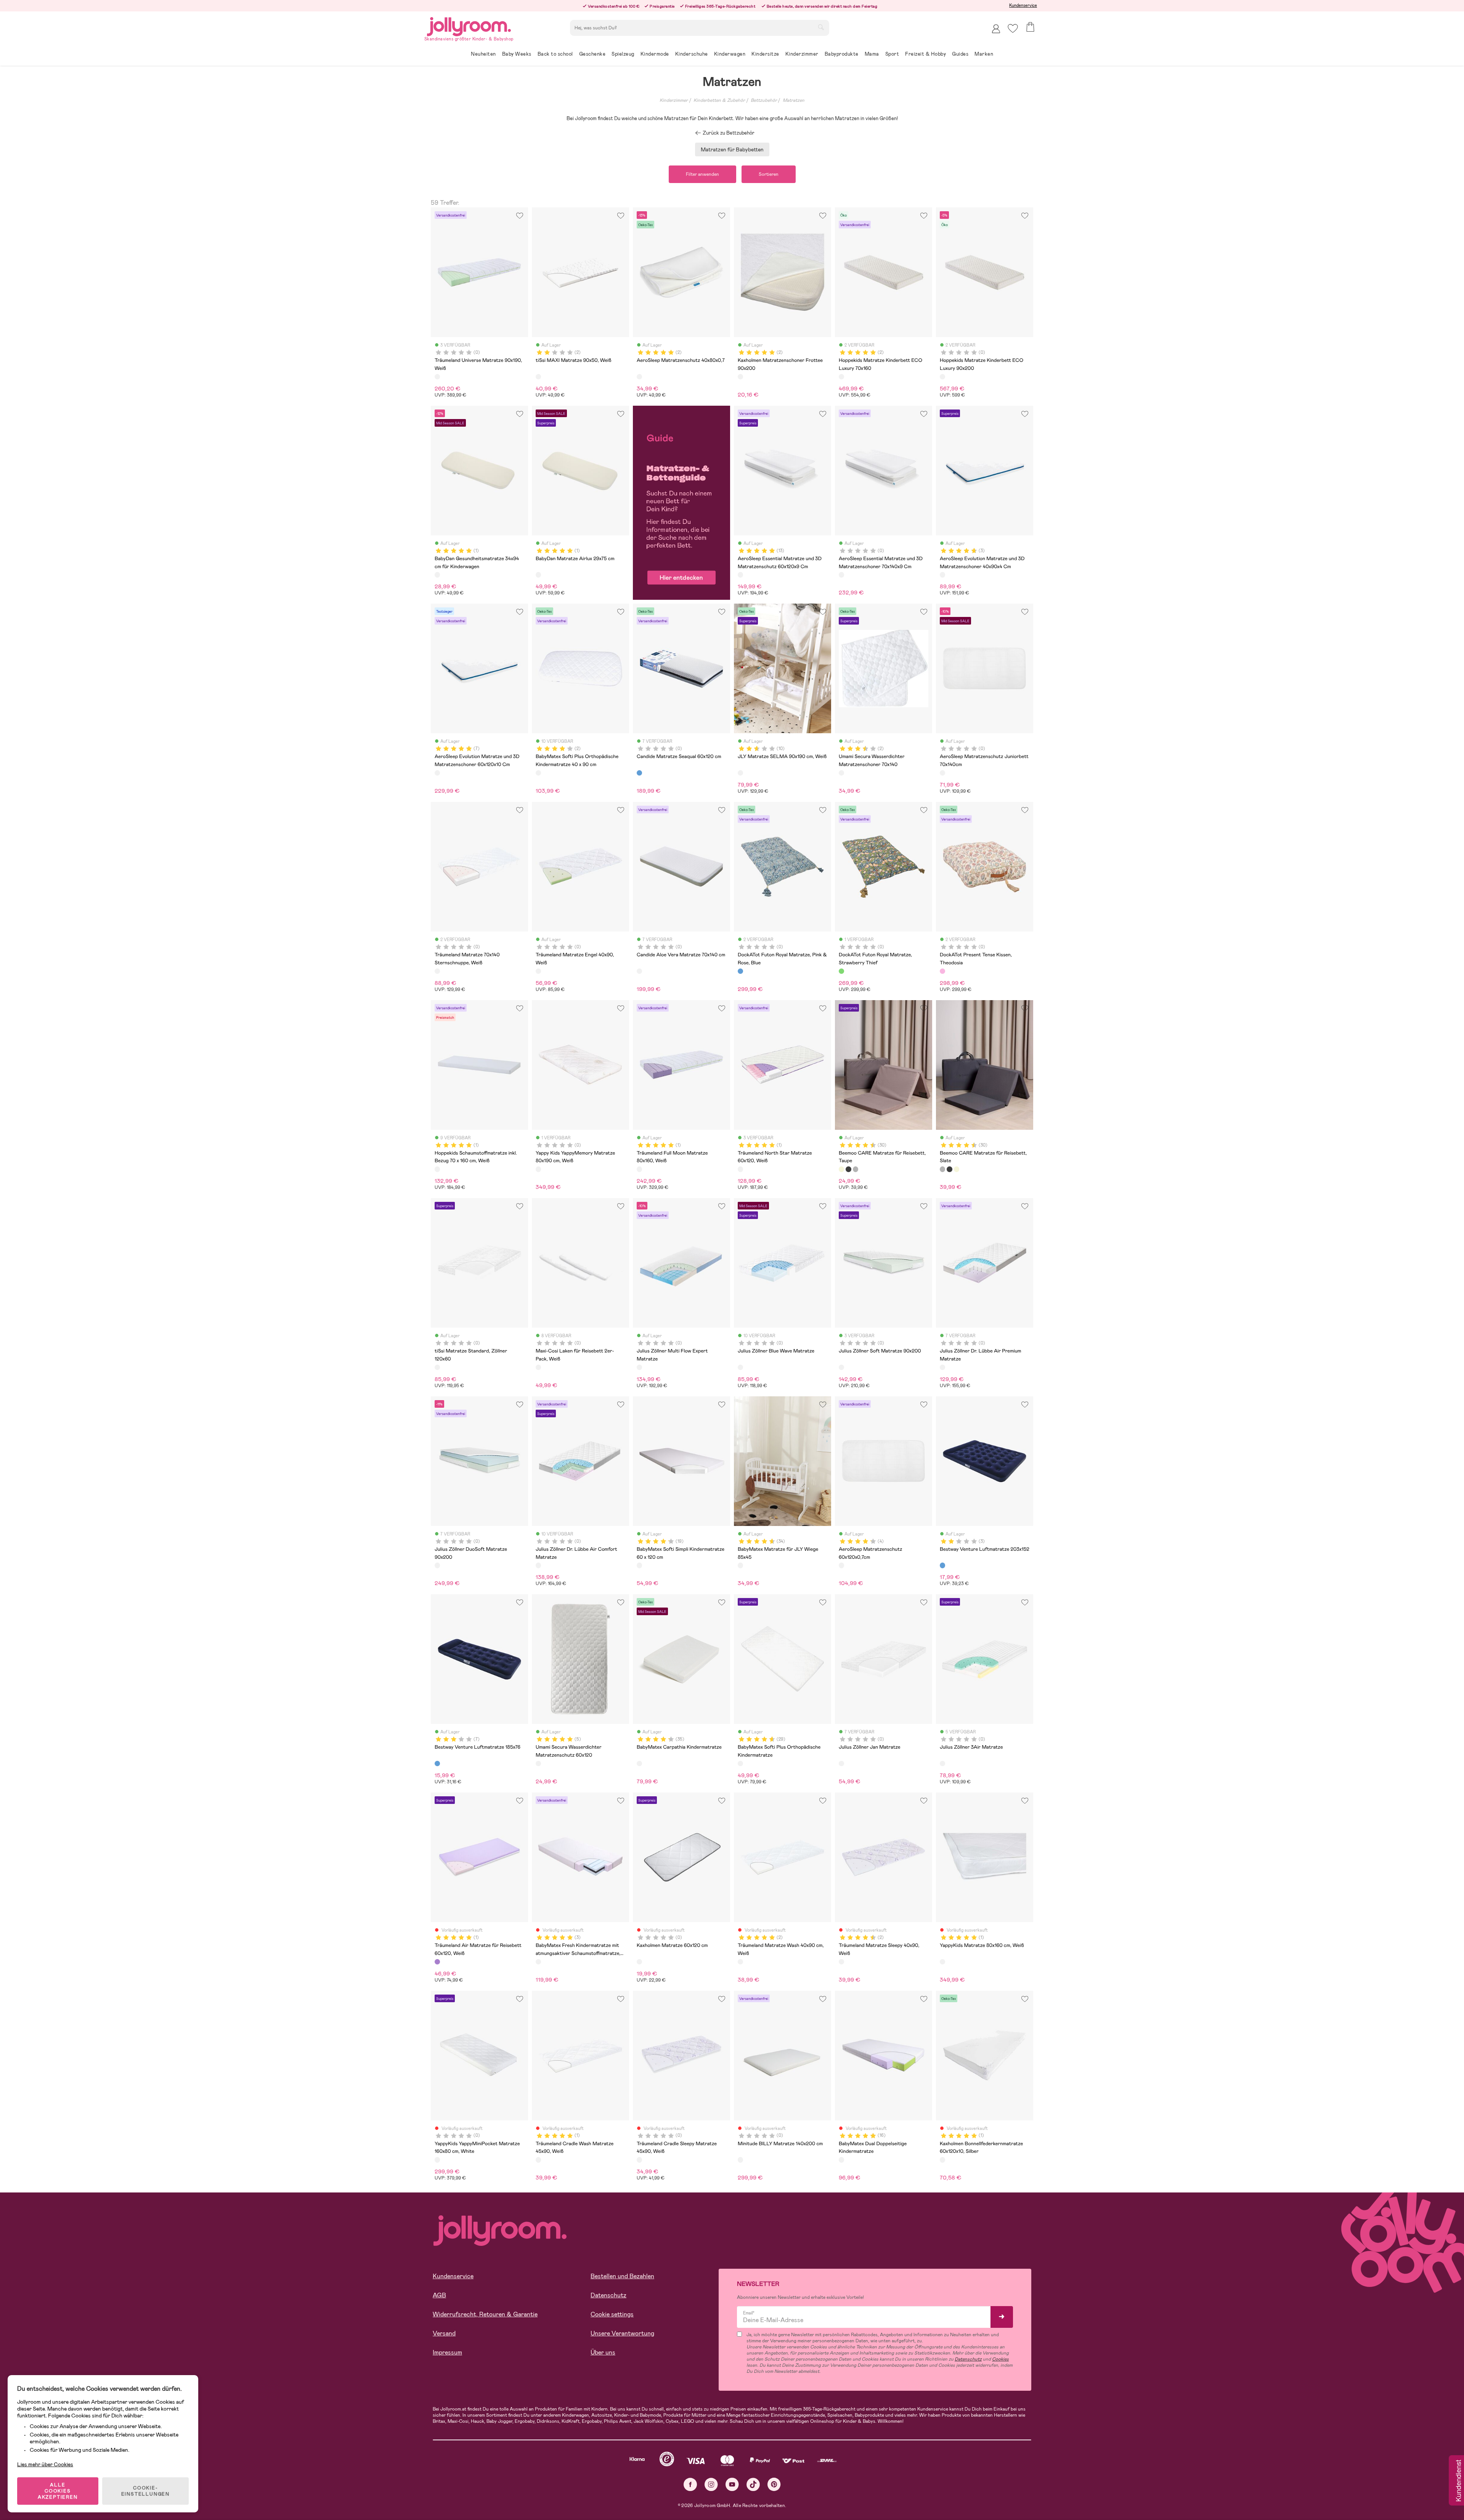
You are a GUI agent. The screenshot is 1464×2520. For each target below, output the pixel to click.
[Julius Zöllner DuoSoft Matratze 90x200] (437, 1565)
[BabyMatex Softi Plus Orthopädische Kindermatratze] (740, 1764)
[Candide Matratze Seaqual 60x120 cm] (639, 773)
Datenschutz (608, 2295)
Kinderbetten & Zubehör (719, 100)
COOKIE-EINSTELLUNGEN (145, 2491)
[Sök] (821, 27)
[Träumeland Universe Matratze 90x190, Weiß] (437, 377)
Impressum (447, 2352)
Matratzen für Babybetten (732, 149)
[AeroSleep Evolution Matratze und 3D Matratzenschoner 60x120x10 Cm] (437, 773)
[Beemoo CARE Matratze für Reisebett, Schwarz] (848, 1169)
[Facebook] (690, 2484)
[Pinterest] (774, 2484)
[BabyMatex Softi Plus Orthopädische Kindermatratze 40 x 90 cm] (538, 773)
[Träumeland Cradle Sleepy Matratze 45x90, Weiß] (639, 2160)
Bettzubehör (764, 100)
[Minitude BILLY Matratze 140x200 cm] (740, 2160)
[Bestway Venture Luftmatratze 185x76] (437, 1764)
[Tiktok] (753, 2484)
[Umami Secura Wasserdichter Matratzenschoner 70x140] (841, 773)
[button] (1013, 28)
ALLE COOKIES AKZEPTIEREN (58, 2491)
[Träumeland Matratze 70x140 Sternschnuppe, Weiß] (437, 971)
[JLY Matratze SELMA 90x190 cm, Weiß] (740, 773)
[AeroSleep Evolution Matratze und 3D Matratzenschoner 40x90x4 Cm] (942, 575)
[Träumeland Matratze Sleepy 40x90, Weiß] (841, 1962)
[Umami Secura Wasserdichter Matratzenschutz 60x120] (538, 1764)
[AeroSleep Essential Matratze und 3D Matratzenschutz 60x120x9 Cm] (740, 575)
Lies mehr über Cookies (45, 2464)
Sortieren (769, 174)
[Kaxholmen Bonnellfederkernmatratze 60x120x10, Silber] (942, 2160)
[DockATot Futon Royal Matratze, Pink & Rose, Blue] (740, 971)
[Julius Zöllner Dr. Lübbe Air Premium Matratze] (942, 1367)
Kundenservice (1023, 5)
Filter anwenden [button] (702, 174)
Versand (444, 2333)
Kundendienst (1458, 2481)
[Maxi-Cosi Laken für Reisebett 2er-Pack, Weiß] (538, 1367)
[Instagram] (711, 2484)
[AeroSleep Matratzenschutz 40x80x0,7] (639, 377)
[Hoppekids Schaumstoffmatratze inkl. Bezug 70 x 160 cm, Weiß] (437, 1169)
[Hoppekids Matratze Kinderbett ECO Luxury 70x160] (841, 377)
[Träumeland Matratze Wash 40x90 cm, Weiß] (740, 1962)
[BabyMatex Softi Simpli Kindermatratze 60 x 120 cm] (639, 1565)
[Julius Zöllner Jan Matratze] (841, 1764)
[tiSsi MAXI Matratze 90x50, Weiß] (538, 377)
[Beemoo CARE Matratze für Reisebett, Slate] (856, 1169)
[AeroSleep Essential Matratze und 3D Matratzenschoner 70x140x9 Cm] (841, 575)
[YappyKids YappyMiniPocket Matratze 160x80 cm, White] (437, 2160)
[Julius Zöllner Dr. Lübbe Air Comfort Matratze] (538, 1565)
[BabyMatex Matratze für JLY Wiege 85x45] (740, 1565)
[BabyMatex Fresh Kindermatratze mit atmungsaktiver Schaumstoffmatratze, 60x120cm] (538, 1962)
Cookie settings (612, 2314)
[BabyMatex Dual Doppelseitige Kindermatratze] (841, 2160)
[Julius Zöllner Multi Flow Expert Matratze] (639, 1367)
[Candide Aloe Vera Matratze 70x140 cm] (639, 971)
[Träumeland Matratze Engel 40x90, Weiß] (538, 971)
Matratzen (794, 100)
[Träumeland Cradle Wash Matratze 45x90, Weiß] (538, 2160)
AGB (439, 2295)
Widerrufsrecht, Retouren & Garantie (485, 2314)
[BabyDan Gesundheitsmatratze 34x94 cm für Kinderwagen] (437, 575)
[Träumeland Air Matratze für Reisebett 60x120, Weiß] (437, 1962)
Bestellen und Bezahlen (622, 2276)
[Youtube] (732, 2484)
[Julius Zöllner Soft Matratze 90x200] (841, 1367)
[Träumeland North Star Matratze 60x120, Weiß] (740, 1169)
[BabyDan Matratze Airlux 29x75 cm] (538, 575)
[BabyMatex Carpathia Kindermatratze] (639, 1764)
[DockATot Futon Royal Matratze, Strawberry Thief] (841, 971)
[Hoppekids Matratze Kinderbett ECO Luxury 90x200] (942, 377)
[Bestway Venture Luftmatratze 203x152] (942, 1565)
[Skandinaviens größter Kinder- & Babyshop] (469, 25)
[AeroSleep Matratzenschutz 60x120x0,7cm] (841, 1565)
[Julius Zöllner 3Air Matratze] (942, 1764)
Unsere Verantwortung (622, 2333)
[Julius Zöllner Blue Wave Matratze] (740, 1367)
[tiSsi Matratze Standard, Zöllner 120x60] (437, 1367)
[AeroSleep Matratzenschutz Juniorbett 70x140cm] (942, 773)
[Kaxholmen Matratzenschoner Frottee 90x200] (740, 377)
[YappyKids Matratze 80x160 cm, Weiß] (942, 1962)
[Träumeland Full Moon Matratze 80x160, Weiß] (639, 1169)
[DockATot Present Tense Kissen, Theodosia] (942, 971)
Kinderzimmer (674, 100)
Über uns (603, 2352)
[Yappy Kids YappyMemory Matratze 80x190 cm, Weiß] (538, 1169)
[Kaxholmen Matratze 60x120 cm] (639, 1962)
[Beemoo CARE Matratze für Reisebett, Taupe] (841, 1169)
